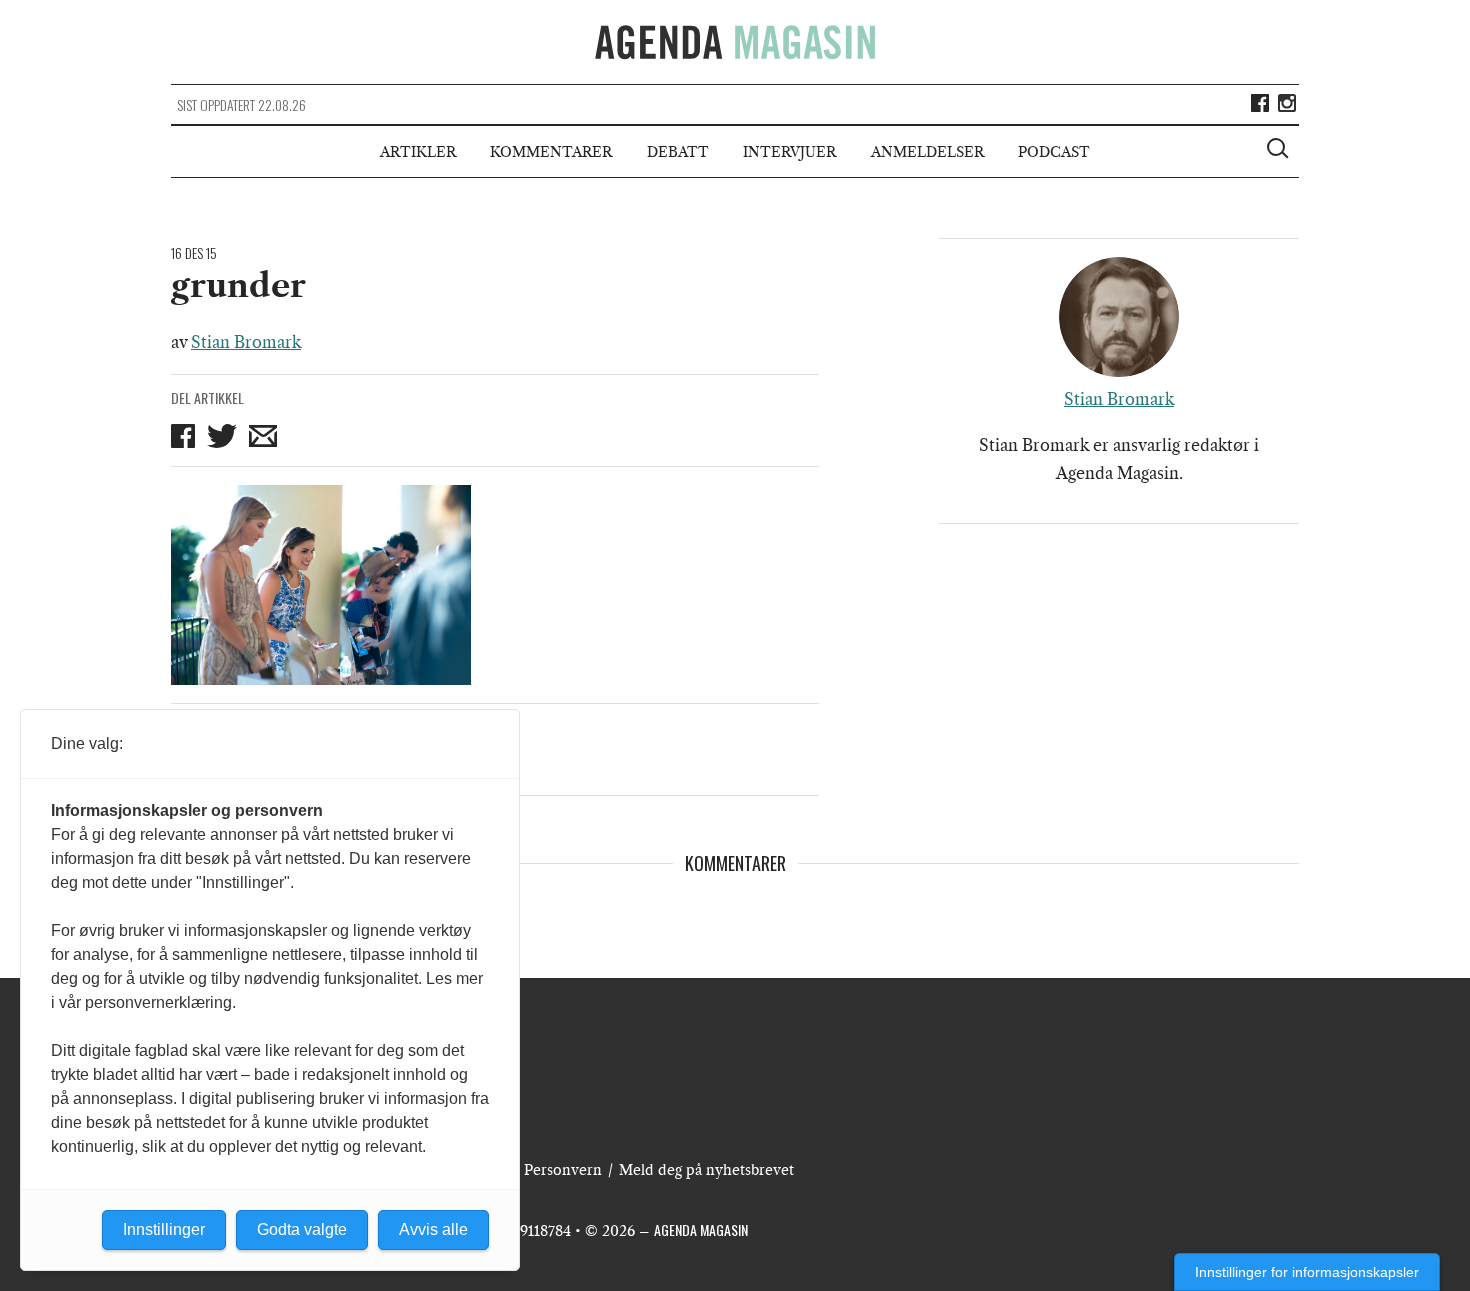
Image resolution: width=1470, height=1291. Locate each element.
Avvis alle (433, 1229)
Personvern (563, 1170)
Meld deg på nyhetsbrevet (706, 1170)
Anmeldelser (927, 152)
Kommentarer (551, 152)
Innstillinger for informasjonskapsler (1307, 1272)
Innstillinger (164, 1229)
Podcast (1054, 152)
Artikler (418, 152)
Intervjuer (789, 152)
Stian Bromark (246, 342)
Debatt (678, 152)
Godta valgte (302, 1229)
